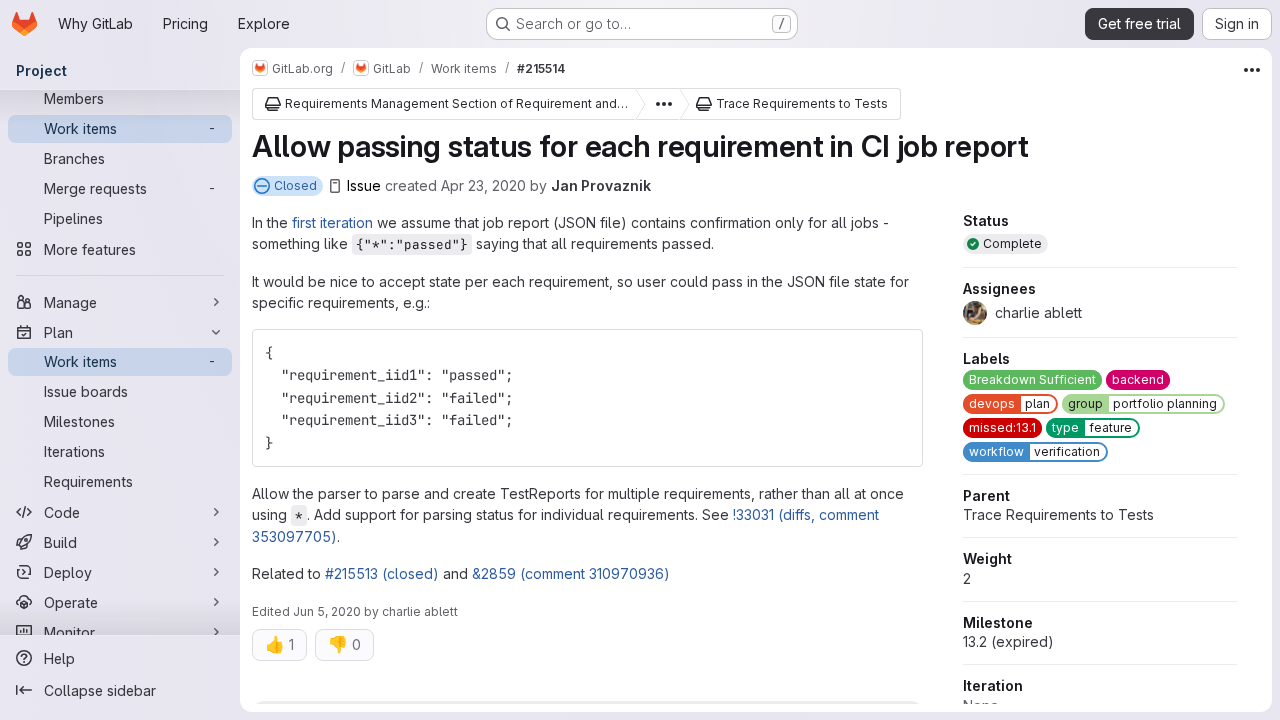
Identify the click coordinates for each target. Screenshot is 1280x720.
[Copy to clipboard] (899, 353)
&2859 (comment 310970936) (571, 573)
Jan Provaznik (601, 185)
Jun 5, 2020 (327, 611)
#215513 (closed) (382, 573)
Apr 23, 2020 (483, 185)
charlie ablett (420, 611)
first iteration (332, 222)
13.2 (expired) (1008, 641)
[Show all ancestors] (658, 104)
